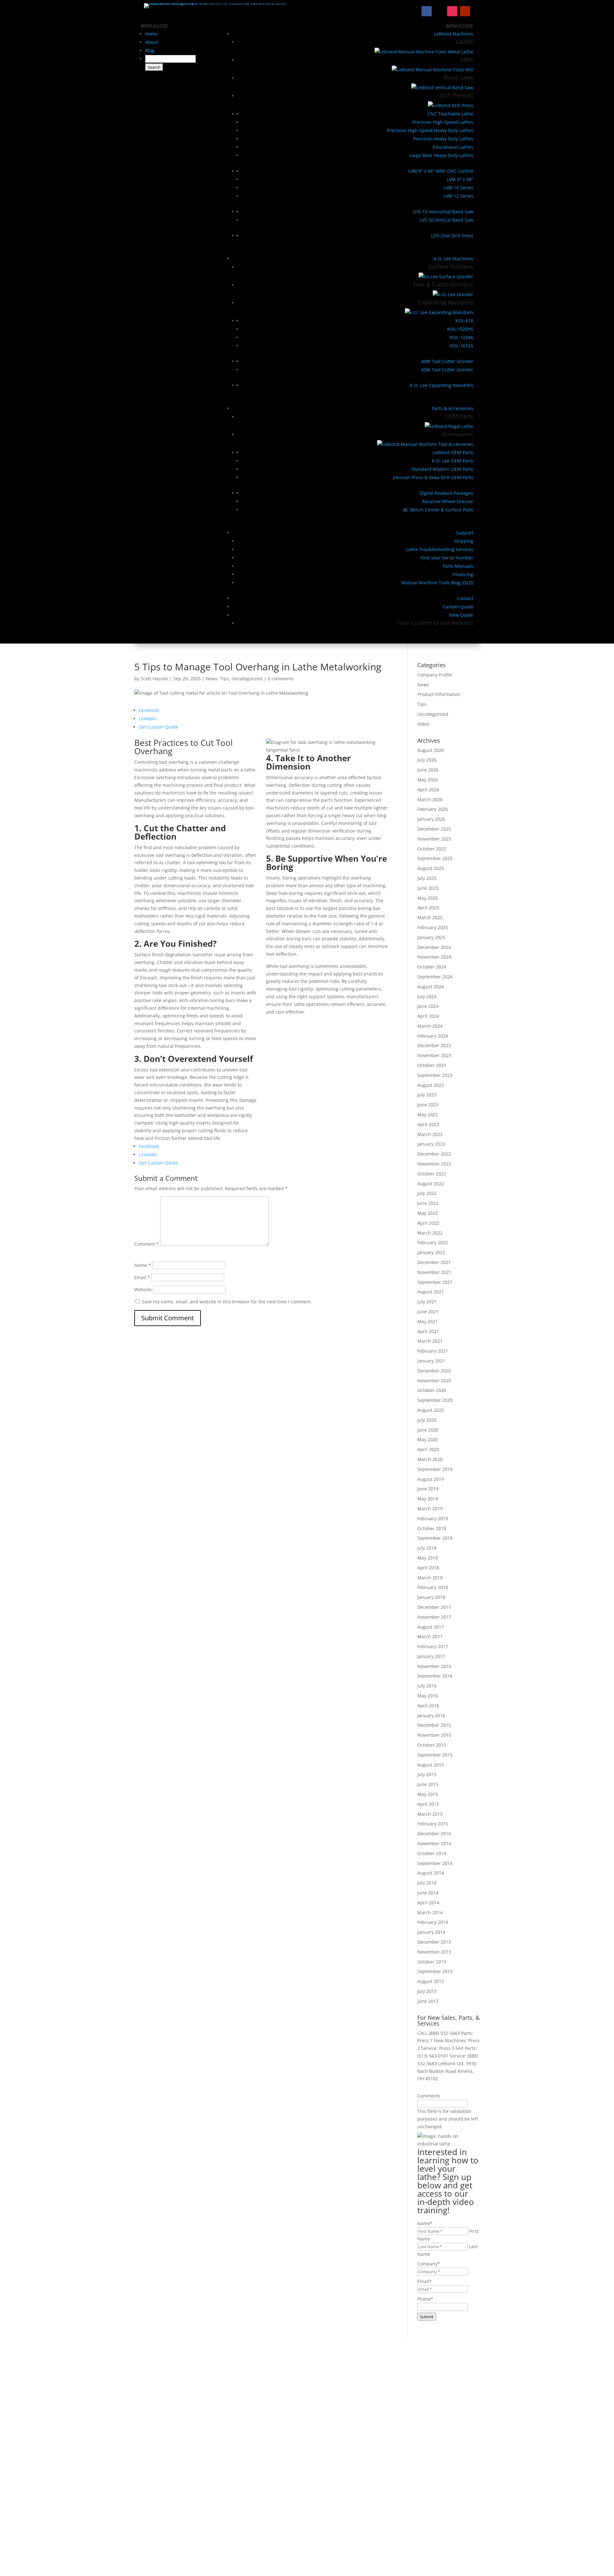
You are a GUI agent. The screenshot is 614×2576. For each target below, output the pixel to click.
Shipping (464, 541)
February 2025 (433, 927)
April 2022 (428, 1223)
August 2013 (431, 1981)
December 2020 (434, 1371)
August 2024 (431, 987)
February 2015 (433, 1824)
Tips (224, 679)
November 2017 (434, 1617)
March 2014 (430, 1912)
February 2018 (433, 1587)
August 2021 (431, 1292)
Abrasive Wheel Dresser (448, 501)
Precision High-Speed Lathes (443, 122)
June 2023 (428, 1105)
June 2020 (428, 1430)
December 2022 (434, 1154)
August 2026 (431, 750)
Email (142, 1277)
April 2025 (428, 908)
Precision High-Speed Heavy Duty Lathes (430, 130)
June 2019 (428, 1489)
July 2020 (427, 1420)
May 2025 (428, 898)
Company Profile (435, 675)
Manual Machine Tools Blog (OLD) (437, 583)
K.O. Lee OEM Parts (453, 461)
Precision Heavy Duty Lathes (443, 139)
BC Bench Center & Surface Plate (438, 510)
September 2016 (435, 1676)
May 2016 (428, 1696)
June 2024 (428, 1006)
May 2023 (428, 1114)
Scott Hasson (154, 679)
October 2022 (432, 1174)
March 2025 (430, 917)
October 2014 (432, 1853)
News (212, 679)
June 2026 (428, 770)
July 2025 (427, 878)
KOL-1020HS (460, 329)
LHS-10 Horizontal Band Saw (443, 212)
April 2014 (428, 1903)
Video (423, 724)
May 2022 (428, 1213)
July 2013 (427, 1991)
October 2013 (432, 1962)
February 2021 (433, 1351)
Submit (427, 2317)
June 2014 (428, 1893)
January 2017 (431, 1656)
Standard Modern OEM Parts (442, 469)
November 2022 (434, 1164)
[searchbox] (170, 59)
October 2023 (432, 1065)
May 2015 (428, 1794)
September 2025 (435, 858)
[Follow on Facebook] (427, 11)
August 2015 (431, 1765)
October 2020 (432, 1390)
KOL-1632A (462, 346)
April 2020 (428, 1449)
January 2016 (431, 1715)
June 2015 (428, 1784)
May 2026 (428, 780)
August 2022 (431, 1184)
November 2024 (434, 957)
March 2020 (430, 1459)
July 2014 (427, 1883)
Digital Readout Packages (446, 493)
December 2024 (434, 947)
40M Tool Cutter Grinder (447, 361)
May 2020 (428, 1439)
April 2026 (428, 790)
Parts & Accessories (453, 408)
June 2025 (428, 888)
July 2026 (427, 760)
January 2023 (431, 1144)
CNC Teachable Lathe (450, 114)
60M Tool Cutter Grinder (447, 370)
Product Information (439, 694)
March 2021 (430, 1341)
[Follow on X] (439, 11)
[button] (154, 26)
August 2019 (431, 1479)
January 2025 (431, 937)
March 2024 (430, 1026)
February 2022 (433, 1242)
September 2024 (435, 977)
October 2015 (432, 1745)
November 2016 (434, 1666)
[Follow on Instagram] (452, 11)
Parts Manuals (458, 566)
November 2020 (434, 1381)
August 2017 (431, 1627)
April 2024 (428, 1016)
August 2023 (431, 1085)
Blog (150, 50)
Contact (465, 598)
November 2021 (434, 1272)
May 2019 (428, 1499)
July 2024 (427, 996)
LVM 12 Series (458, 196)
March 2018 (430, 1578)
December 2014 (434, 1833)
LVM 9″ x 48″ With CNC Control (441, 171)
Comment (147, 1244)
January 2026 (431, 819)
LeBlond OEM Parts (453, 452)
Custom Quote (458, 607)
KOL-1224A (462, 337)
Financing (463, 574)
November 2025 (434, 839)
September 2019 (435, 1469)
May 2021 (428, 1321)
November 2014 (434, 1843)
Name (143, 1265)
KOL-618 (464, 321)
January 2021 (431, 1361)
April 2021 (428, 1331)
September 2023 (435, 1075)
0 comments (281, 679)
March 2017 (430, 1636)
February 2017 (433, 1646)
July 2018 (427, 1548)
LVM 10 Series (458, 188)
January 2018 (431, 1597)
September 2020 (435, 1400)
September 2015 (435, 1755)
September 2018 (435, 1538)
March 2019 (430, 1509)
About (152, 42)
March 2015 (430, 1814)
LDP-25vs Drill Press (452, 236)
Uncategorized (247, 679)
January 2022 (431, 1252)
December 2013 (434, 1942)
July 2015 (427, 1774)
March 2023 (430, 1134)
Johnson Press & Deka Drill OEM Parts (433, 477)
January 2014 (431, 1932)
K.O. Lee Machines (453, 259)
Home (151, 34)
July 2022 (427, 1193)
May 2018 (428, 1558)
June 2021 (428, 1312)
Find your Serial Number (447, 558)
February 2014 (433, 1922)
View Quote (461, 615)
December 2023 (434, 1045)
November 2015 (434, 1735)
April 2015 (428, 1804)
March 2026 (430, 799)
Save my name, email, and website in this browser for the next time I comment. (227, 1302)
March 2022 (430, 1233)
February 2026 (433, 809)
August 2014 (431, 1873)
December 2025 (434, 829)
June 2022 (428, 1203)
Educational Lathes (453, 147)
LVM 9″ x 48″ (460, 179)
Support (465, 533)
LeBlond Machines (454, 34)
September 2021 (435, 1282)
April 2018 (428, 1568)
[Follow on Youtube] (465, 11)
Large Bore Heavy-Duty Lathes (441, 155)
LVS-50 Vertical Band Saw (446, 220)
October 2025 (432, 849)
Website (143, 1289)
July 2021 (427, 1302)
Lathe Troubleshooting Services (440, 549)
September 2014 (435, 1863)
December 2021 (434, 1262)
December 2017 (434, 1607)
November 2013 (434, 1952)
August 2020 (431, 1410)
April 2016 (428, 1706)
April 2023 (428, 1124)
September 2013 (435, 1971)
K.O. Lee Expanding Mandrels (442, 385)
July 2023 (427, 1095)
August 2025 (431, 868)
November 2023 (434, 1055)
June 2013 (428, 2001)
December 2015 (434, 1725)
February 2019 (433, 1518)
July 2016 (427, 1686)
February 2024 (433, 1036)
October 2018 (432, 1528)
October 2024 (432, 967)
